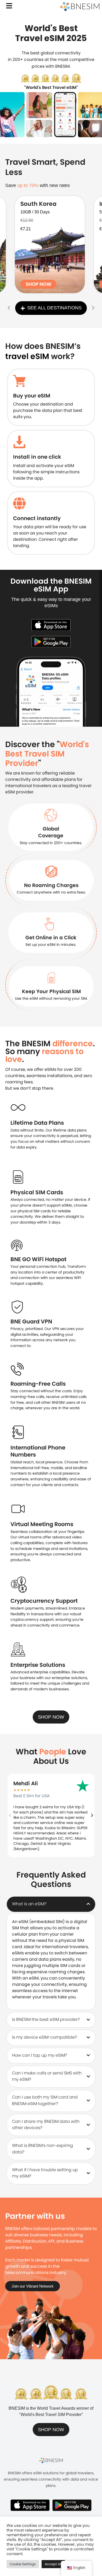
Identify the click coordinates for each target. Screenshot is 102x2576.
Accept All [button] (53, 2564)
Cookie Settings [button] (23, 2564)
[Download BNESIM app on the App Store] (51, 625)
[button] (9, 308)
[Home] (80, 7)
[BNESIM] (51, 2460)
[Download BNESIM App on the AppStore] (30, 2505)
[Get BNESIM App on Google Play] (72, 2505)
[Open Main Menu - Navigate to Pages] (9, 6)
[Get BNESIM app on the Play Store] (51, 641)
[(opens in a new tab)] (50, 244)
